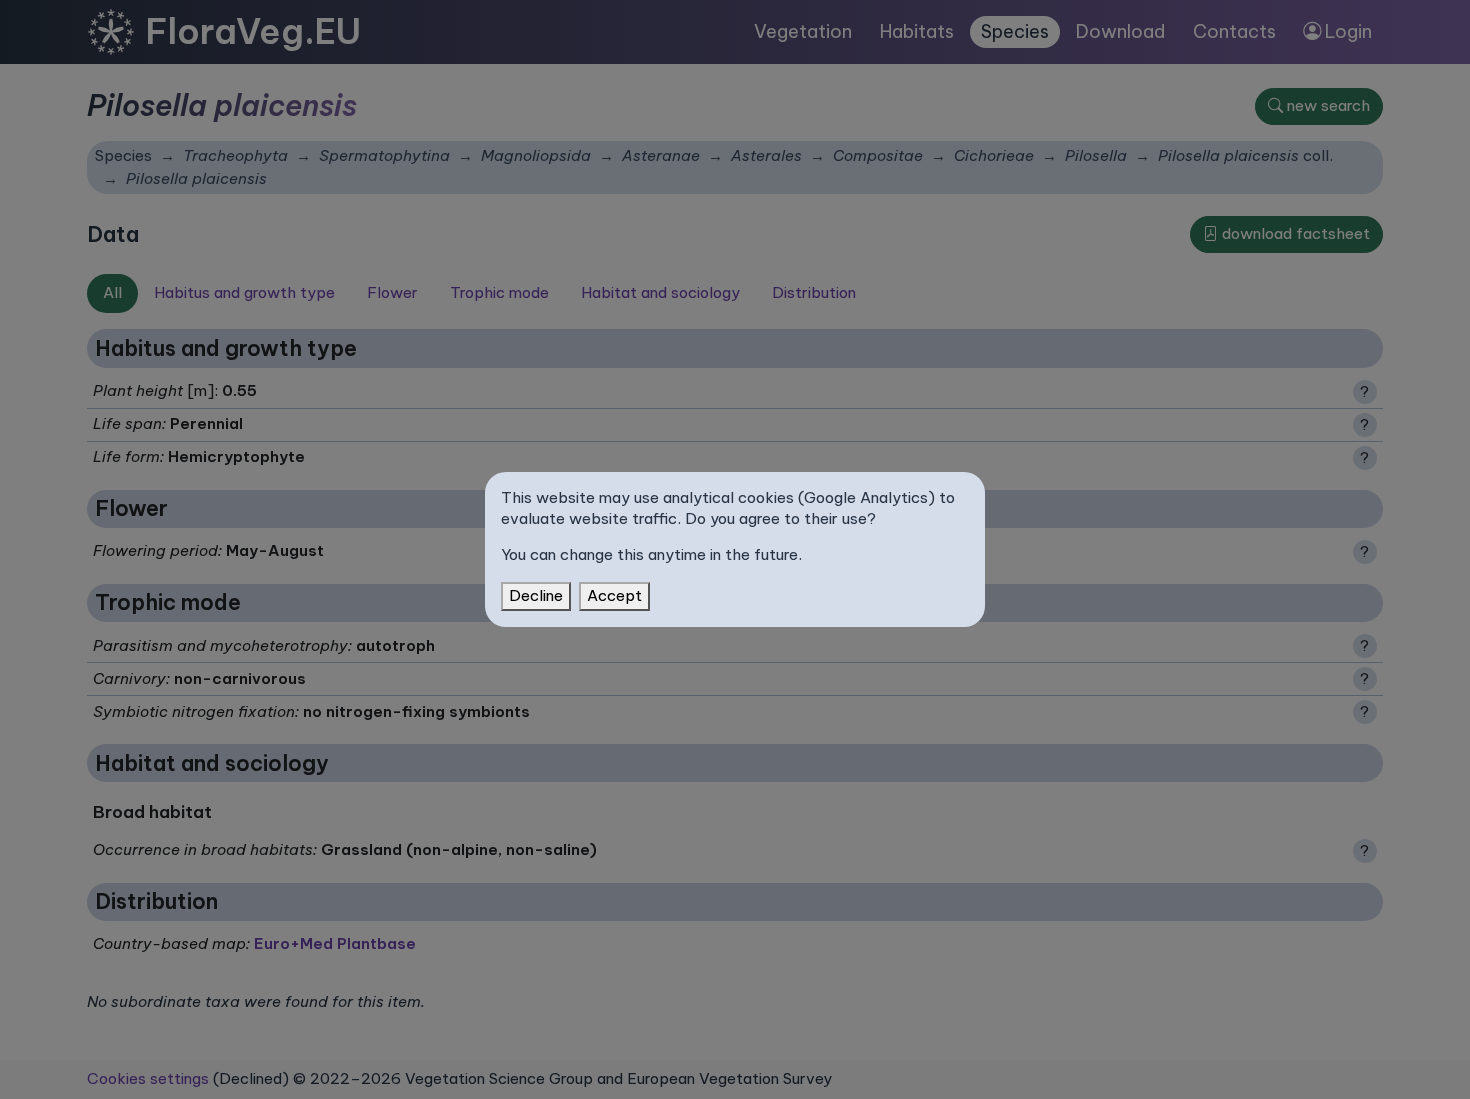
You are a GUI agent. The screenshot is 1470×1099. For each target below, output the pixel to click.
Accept (614, 595)
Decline (536, 595)
